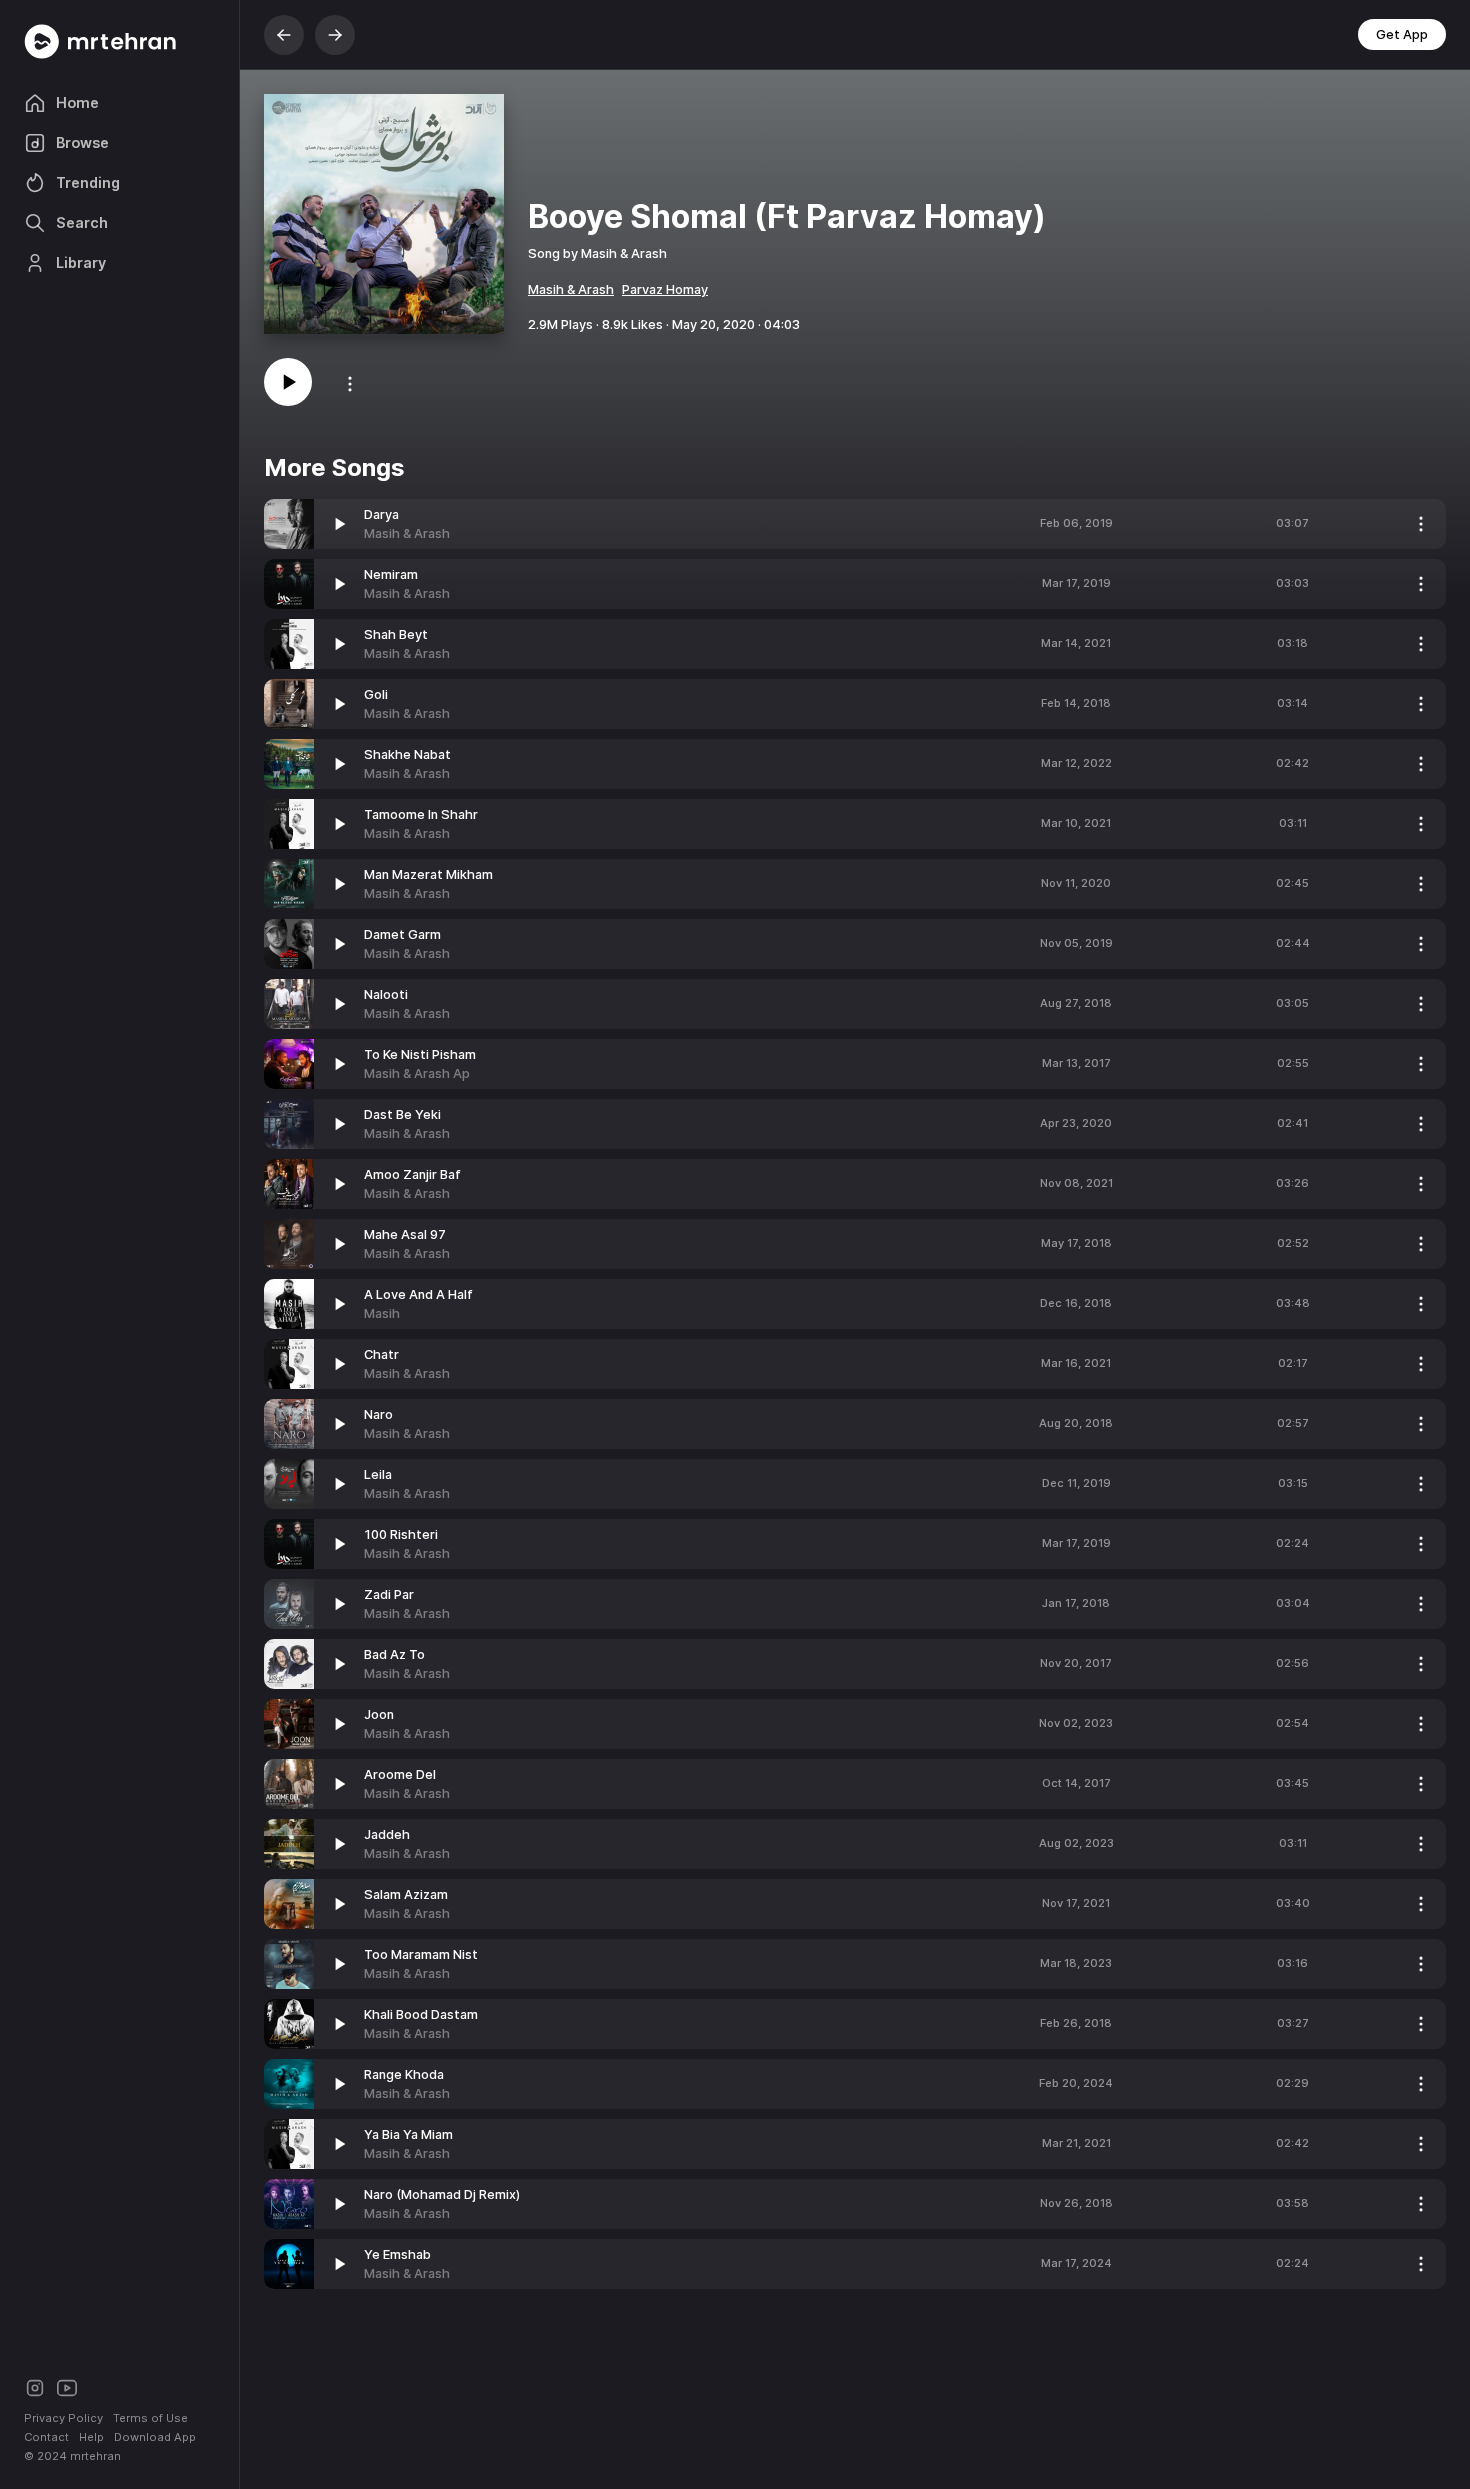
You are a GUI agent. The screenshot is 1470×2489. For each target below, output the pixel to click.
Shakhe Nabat (407, 754)
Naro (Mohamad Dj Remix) (442, 2194)
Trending (88, 182)
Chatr (381, 1354)
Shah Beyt (396, 634)
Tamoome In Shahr (421, 814)
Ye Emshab (397, 2254)
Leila (378, 1474)
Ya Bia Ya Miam (408, 2134)
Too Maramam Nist (421, 1954)
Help (91, 2437)
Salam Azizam (406, 1894)
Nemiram (391, 574)
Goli (376, 694)
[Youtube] (67, 2386)
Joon (379, 1714)
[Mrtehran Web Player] (119, 41)
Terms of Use (150, 2418)
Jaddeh (387, 1834)
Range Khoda (404, 2074)
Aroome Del (400, 1774)
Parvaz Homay (665, 289)
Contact (46, 2437)
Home (77, 102)
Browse (82, 142)
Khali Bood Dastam (421, 2014)
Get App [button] (1402, 34)
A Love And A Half (418, 1294)
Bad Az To (394, 1654)
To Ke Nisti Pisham (420, 1054)
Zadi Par (389, 1594)
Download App (155, 2437)
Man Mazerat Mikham (428, 874)
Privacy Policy (63, 2418)
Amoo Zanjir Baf (412, 1174)
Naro (378, 1414)
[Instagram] (35, 2386)
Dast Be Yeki (402, 1114)
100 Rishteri (401, 1534)
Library (81, 262)
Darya (381, 514)
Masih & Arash (571, 289)
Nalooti (386, 994)
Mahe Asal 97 (405, 1234)
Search (82, 222)
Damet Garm (402, 934)
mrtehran (95, 2456)
